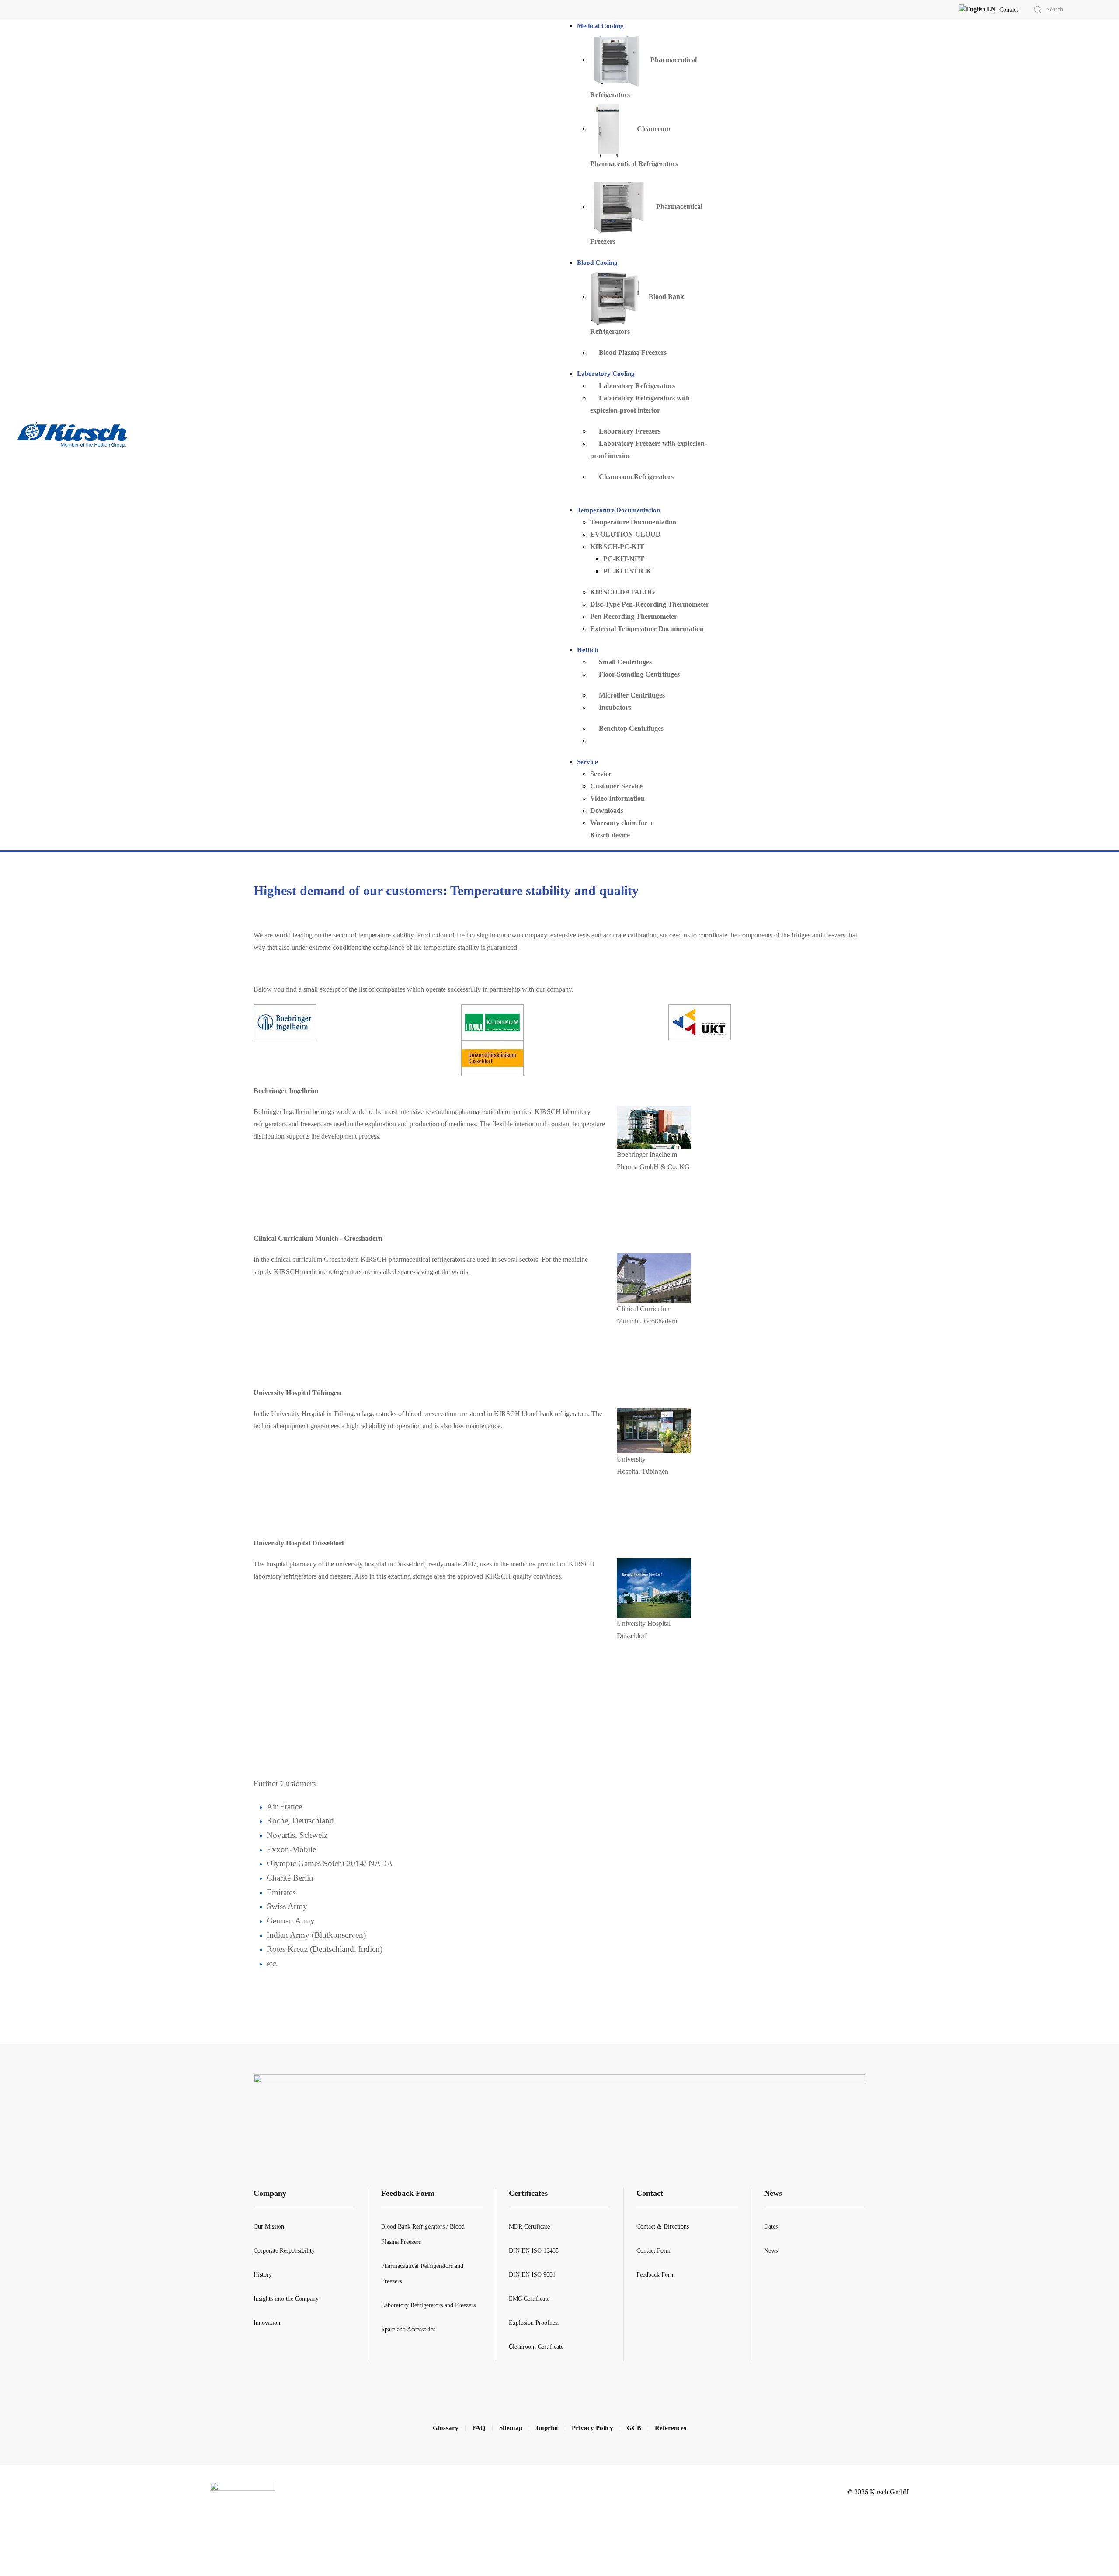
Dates (771, 2227)
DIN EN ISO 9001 (532, 2275)
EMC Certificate (529, 2299)
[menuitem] (600, 26)
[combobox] (1057, 10)
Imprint (547, 2428)
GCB (634, 2428)
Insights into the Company (286, 2299)
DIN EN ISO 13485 (534, 2251)
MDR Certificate (529, 2227)
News (773, 2193)
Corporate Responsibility (284, 2251)
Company (270, 2193)
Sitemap (511, 2428)
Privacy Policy (593, 2428)
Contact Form (653, 2251)
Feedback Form (408, 2193)
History (263, 2275)
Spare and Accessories (408, 2329)
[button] (977, 10)
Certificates (528, 2193)
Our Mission (269, 2227)
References (671, 2428)
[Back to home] (73, 435)
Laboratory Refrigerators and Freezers (428, 2305)
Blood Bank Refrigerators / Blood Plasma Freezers (423, 2234)
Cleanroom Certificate (536, 2347)
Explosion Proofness (534, 2323)
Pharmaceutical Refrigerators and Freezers (422, 2274)
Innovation (267, 2323)
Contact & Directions (663, 2227)
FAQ (479, 2428)
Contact (1009, 10)
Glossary (446, 2428)
